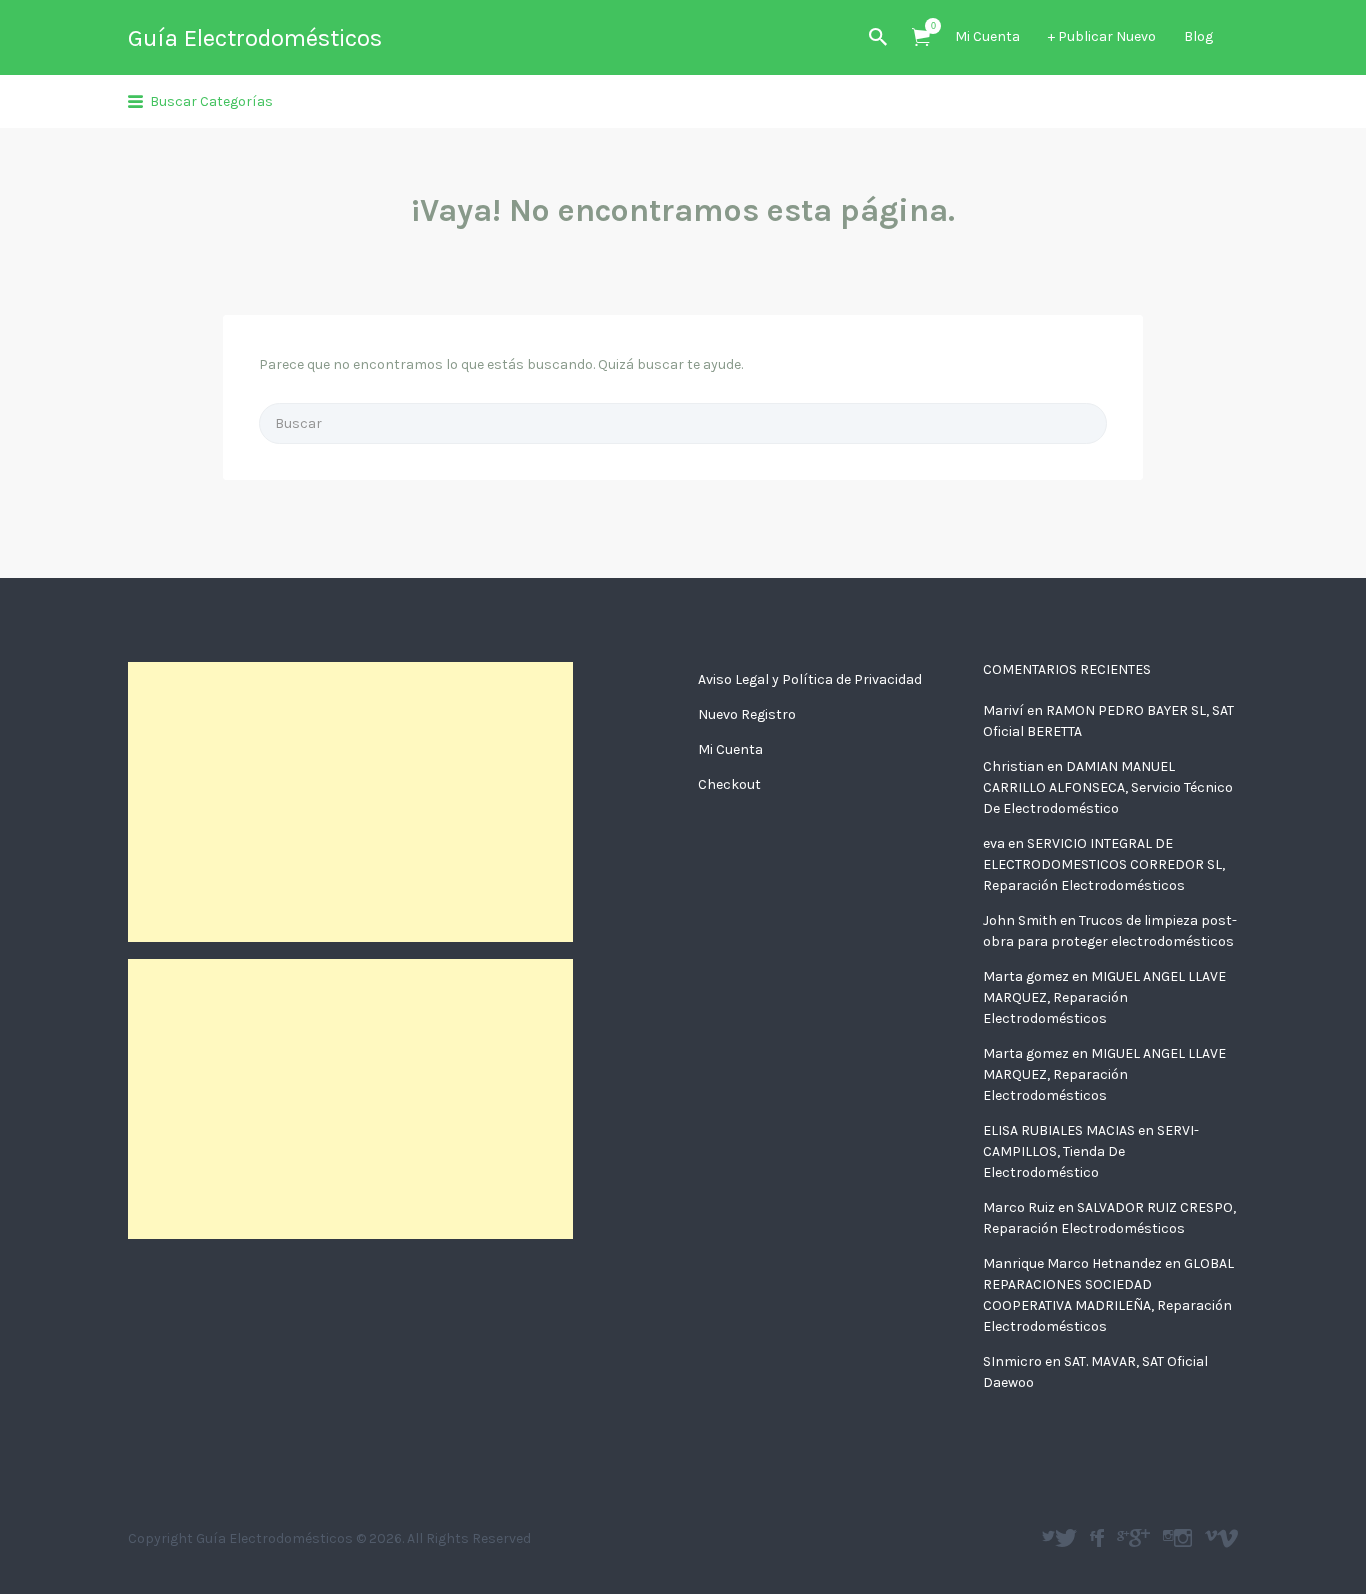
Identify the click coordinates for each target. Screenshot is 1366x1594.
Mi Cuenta (987, 36)
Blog (1198, 36)
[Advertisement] (350, 802)
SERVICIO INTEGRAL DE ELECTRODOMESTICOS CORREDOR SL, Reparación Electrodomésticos (1104, 864)
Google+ (1139, 1538)
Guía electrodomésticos (1099, 1538)
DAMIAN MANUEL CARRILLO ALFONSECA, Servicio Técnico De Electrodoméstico (1108, 787)
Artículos (921, 37)
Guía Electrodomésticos (255, 38)
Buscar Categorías (211, 101)
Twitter (1066, 1538)
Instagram (1183, 1538)
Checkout (729, 784)
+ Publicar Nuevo (1102, 36)
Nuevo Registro (747, 714)
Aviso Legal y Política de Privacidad (810, 679)
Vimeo (1227, 1538)
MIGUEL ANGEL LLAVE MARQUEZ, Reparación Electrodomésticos (1104, 997)
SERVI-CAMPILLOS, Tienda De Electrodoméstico (1091, 1151)
